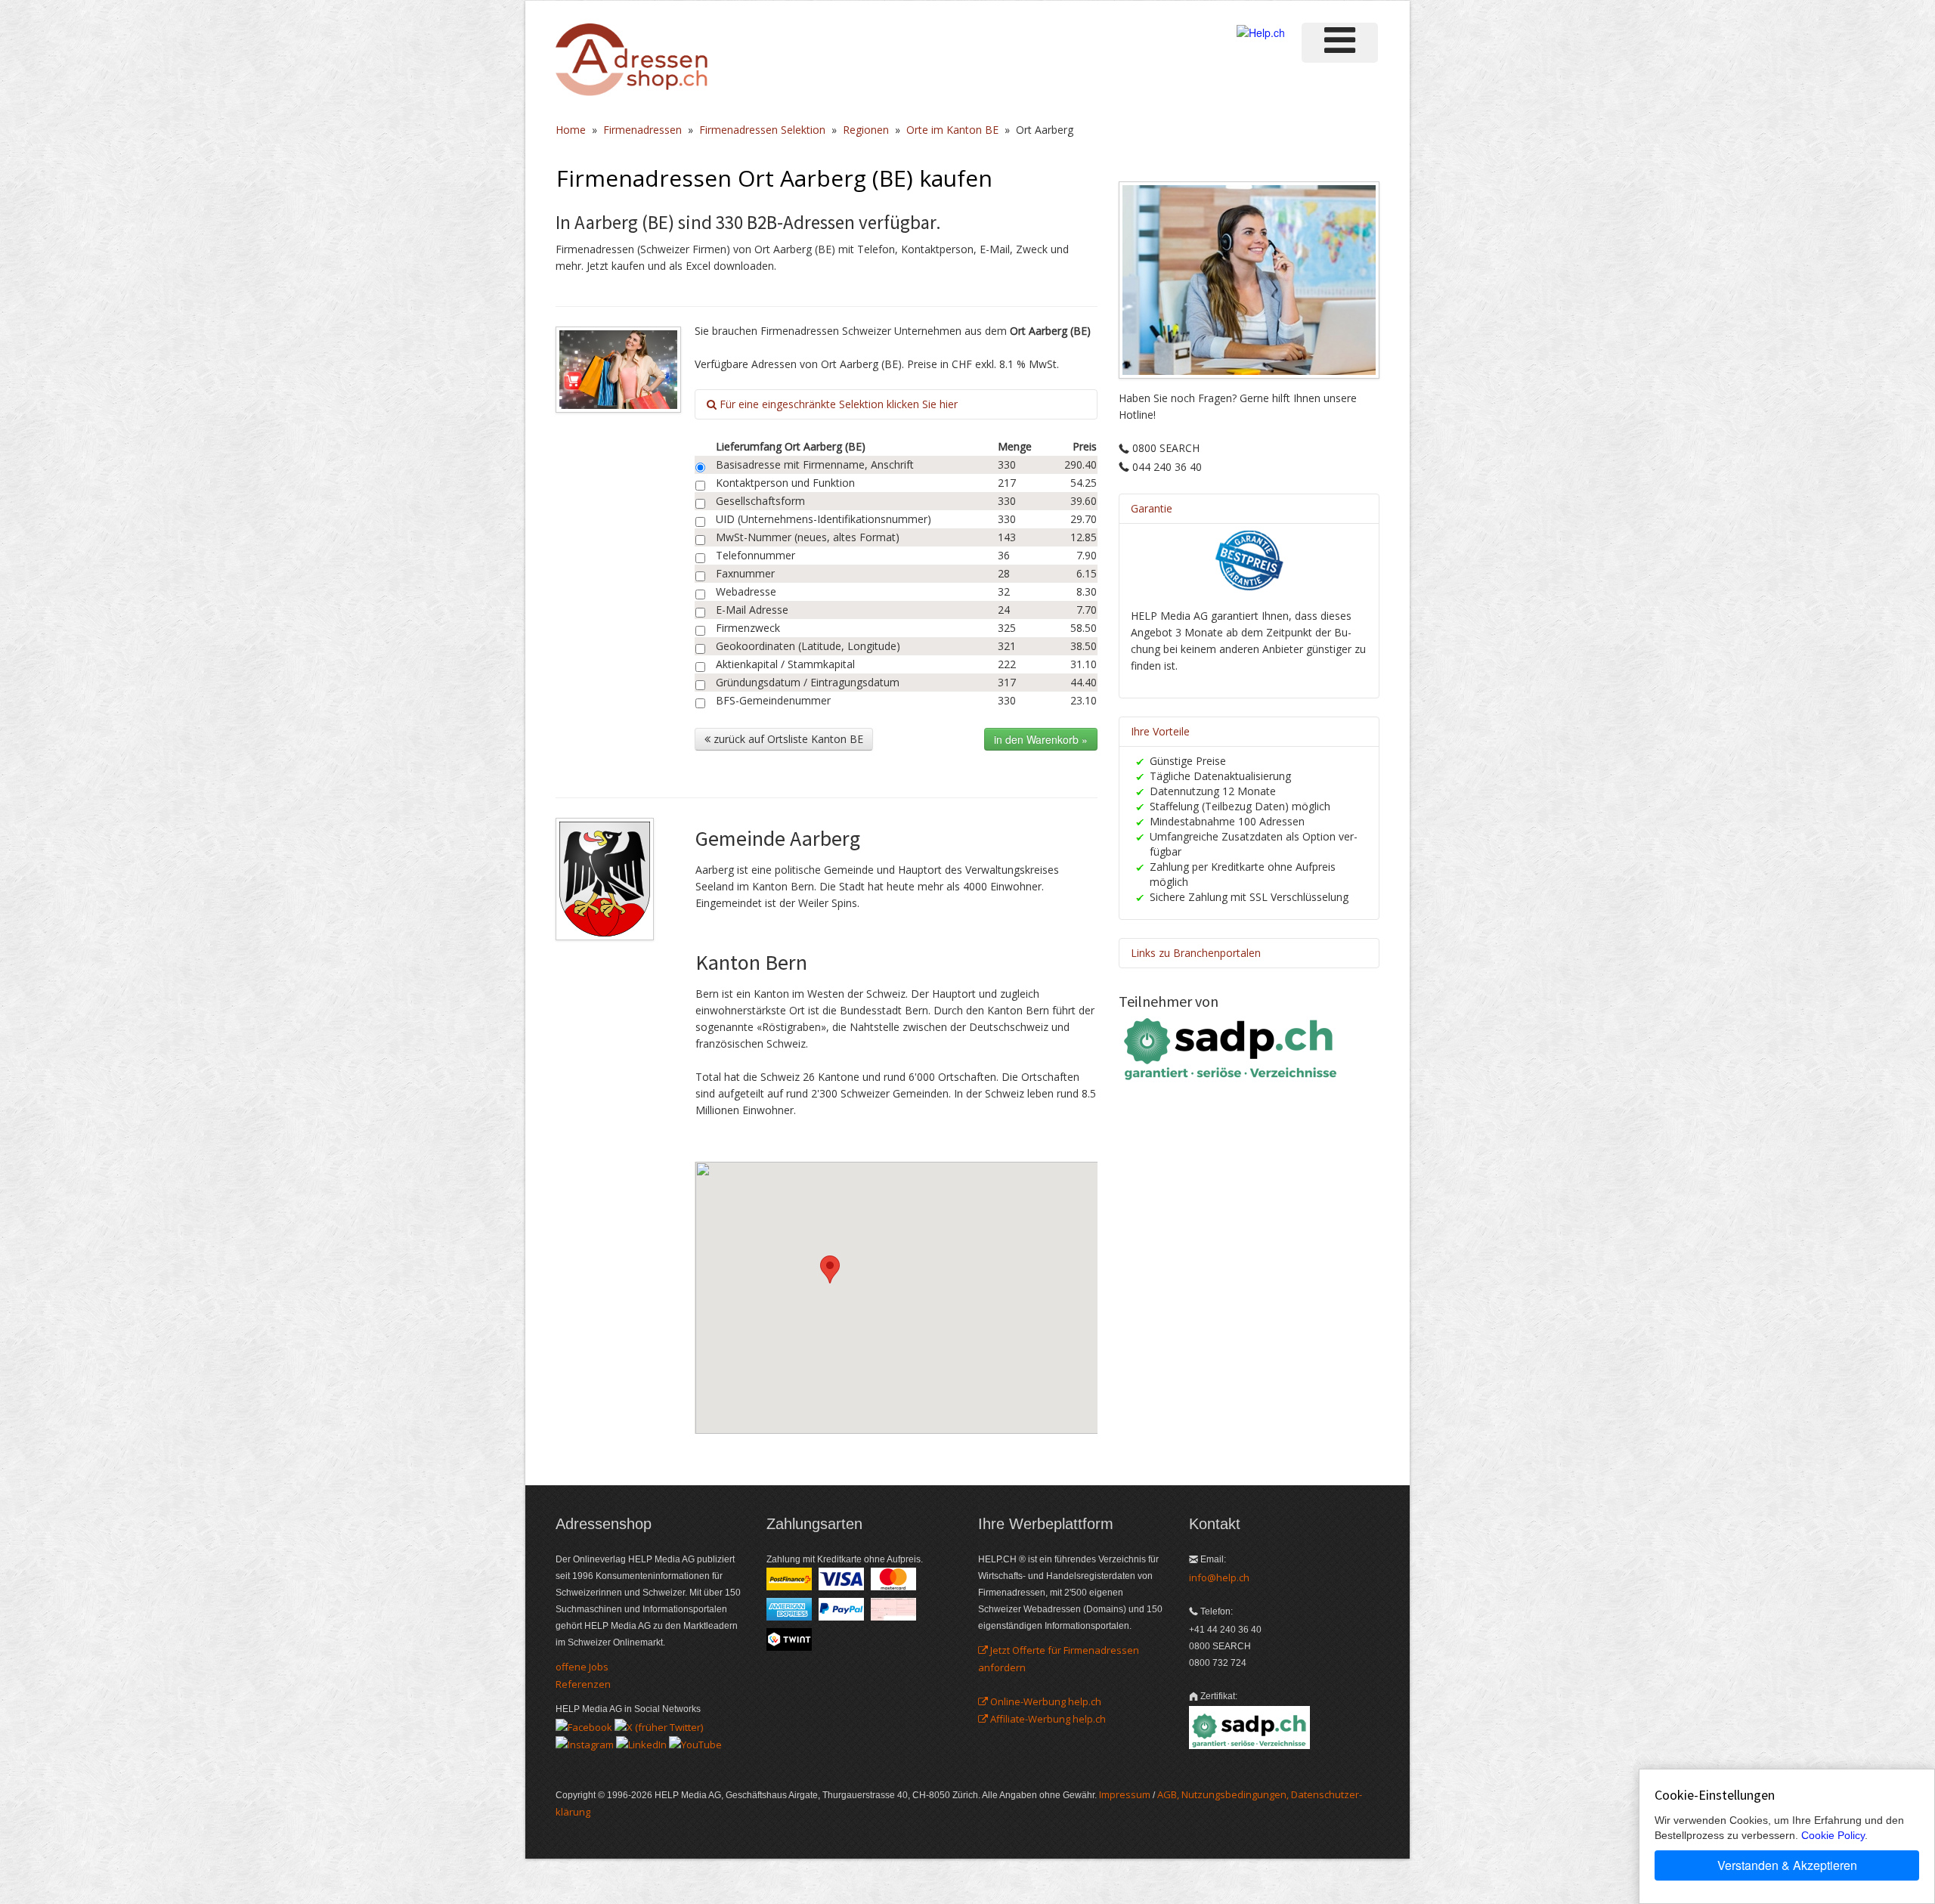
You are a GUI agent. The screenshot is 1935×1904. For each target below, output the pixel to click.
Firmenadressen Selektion (762, 130)
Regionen (866, 130)
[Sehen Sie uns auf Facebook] (584, 1726)
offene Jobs (582, 1667)
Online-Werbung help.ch (1045, 1701)
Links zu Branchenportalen (1196, 953)
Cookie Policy (1833, 1835)
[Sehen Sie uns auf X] (659, 1726)
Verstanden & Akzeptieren (1787, 1865)
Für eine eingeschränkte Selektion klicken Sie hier (837, 404)
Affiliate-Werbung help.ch (1047, 1719)
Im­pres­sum (1125, 1794)
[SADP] (1232, 1047)
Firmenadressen (642, 130)
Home (571, 130)
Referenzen (583, 1684)
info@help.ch (1219, 1577)
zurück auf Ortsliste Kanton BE (787, 739)
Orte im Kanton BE (952, 130)
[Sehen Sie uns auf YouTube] (695, 1744)
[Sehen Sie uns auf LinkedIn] (641, 1744)
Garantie (1152, 508)
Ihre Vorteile (1160, 731)
